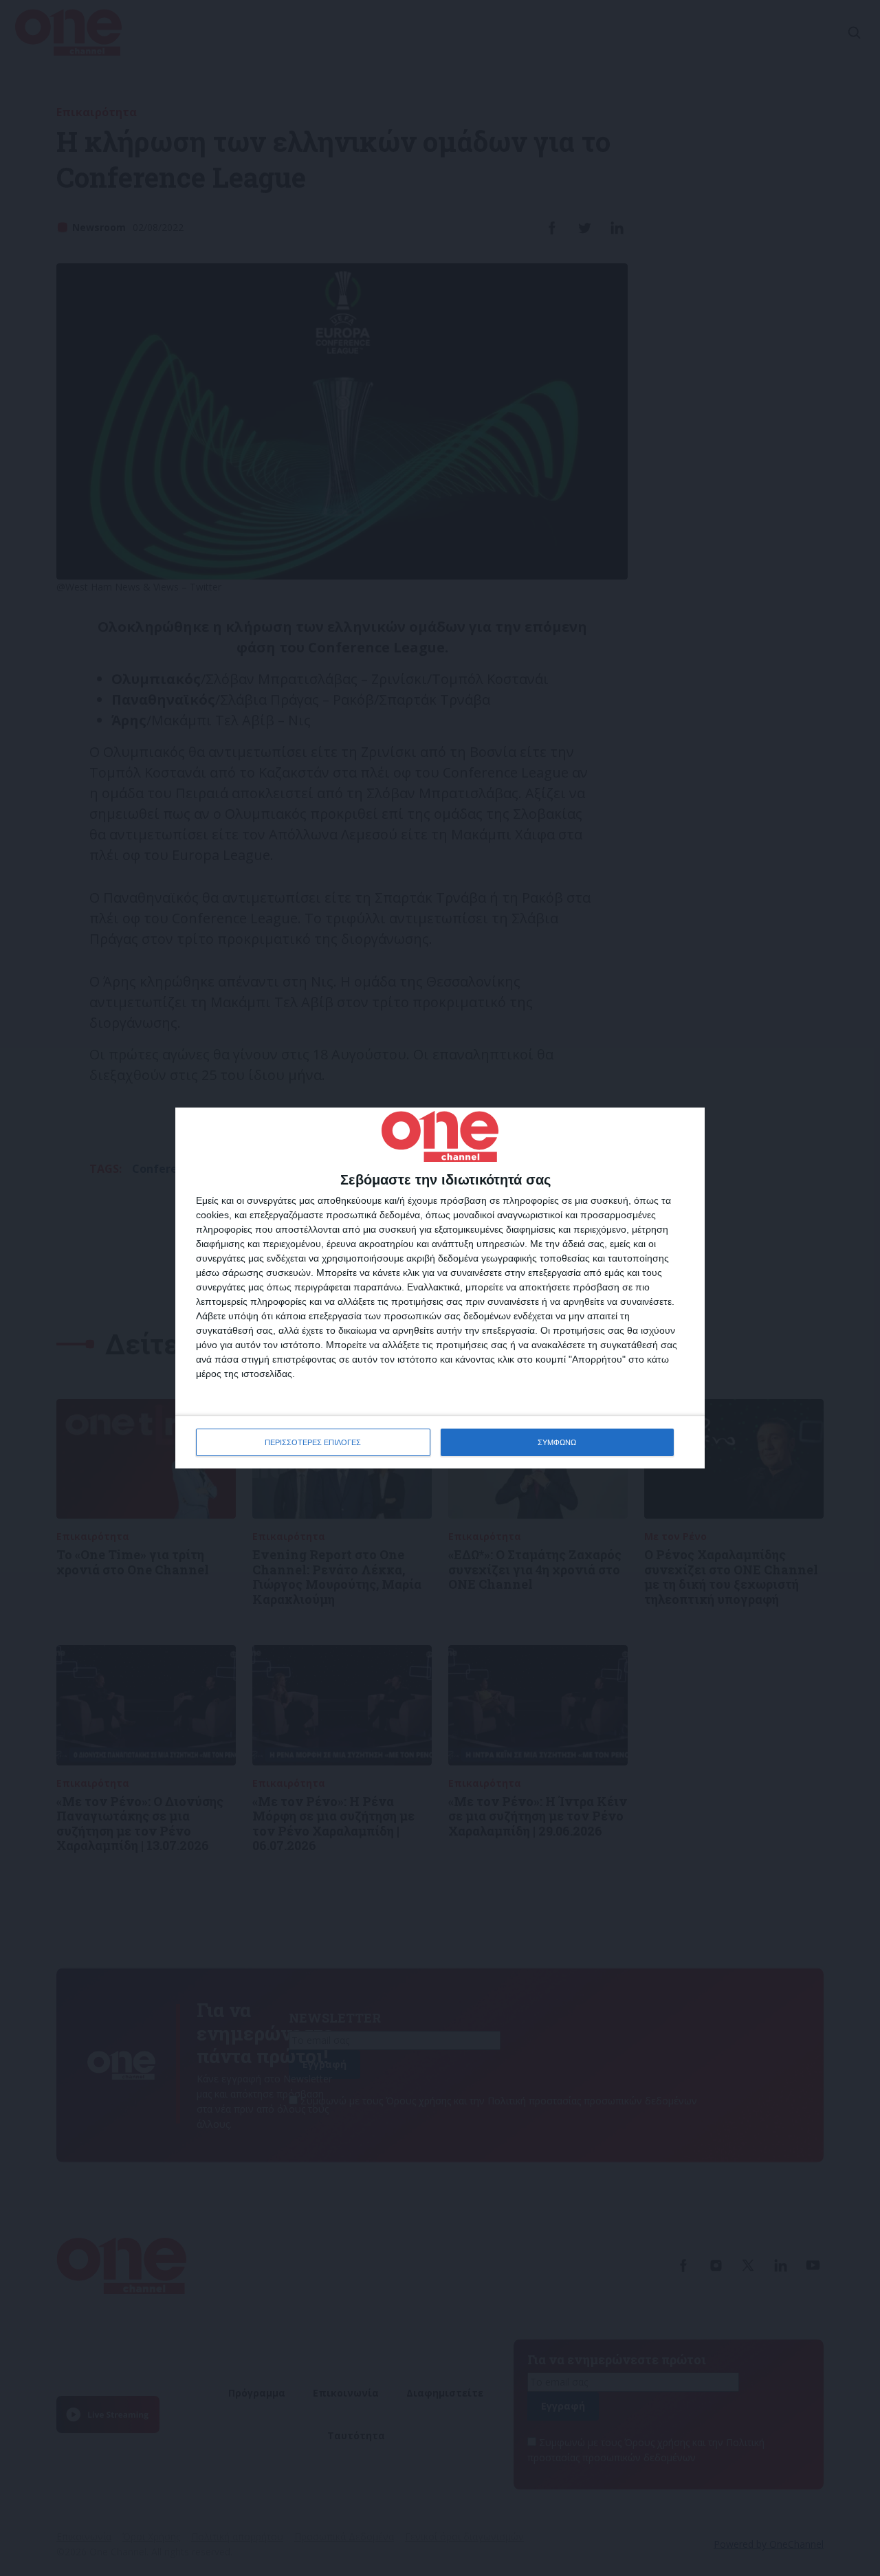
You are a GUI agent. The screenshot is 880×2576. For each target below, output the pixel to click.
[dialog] (440, 1288)
